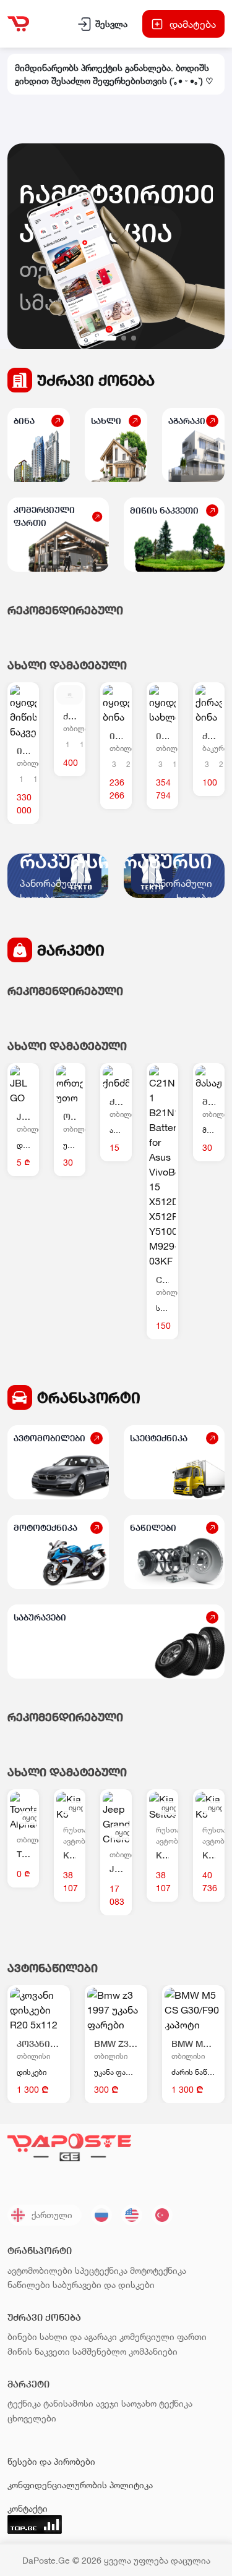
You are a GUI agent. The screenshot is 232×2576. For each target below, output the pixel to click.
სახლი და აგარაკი (78, 2337)
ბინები (22, 2337)
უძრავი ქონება (96, 380)
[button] (106, 338)
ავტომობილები (40, 2270)
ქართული (52, 2215)
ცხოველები (32, 2418)
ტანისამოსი (68, 2403)
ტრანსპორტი (89, 1397)
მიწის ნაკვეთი (39, 2351)
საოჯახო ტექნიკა (157, 2403)
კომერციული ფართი (163, 2337)
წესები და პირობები (51, 2461)
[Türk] (162, 2215)
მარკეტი (71, 950)
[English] (132, 2215)
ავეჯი (107, 2403)
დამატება (193, 24)
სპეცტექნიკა (101, 2270)
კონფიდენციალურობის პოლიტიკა (80, 2485)
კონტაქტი (28, 2508)
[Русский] (101, 2215)
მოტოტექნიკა (158, 2270)
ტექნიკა (24, 2403)
